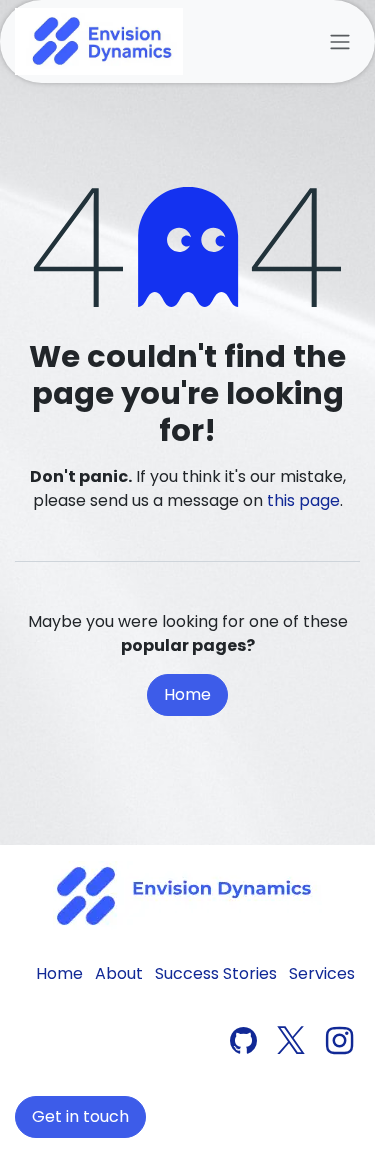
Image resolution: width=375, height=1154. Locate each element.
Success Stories (216, 973)
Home (187, 694)
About (119, 973)
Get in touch (80, 1116)
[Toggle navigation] (340, 41)
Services (322, 973)
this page (303, 500)
